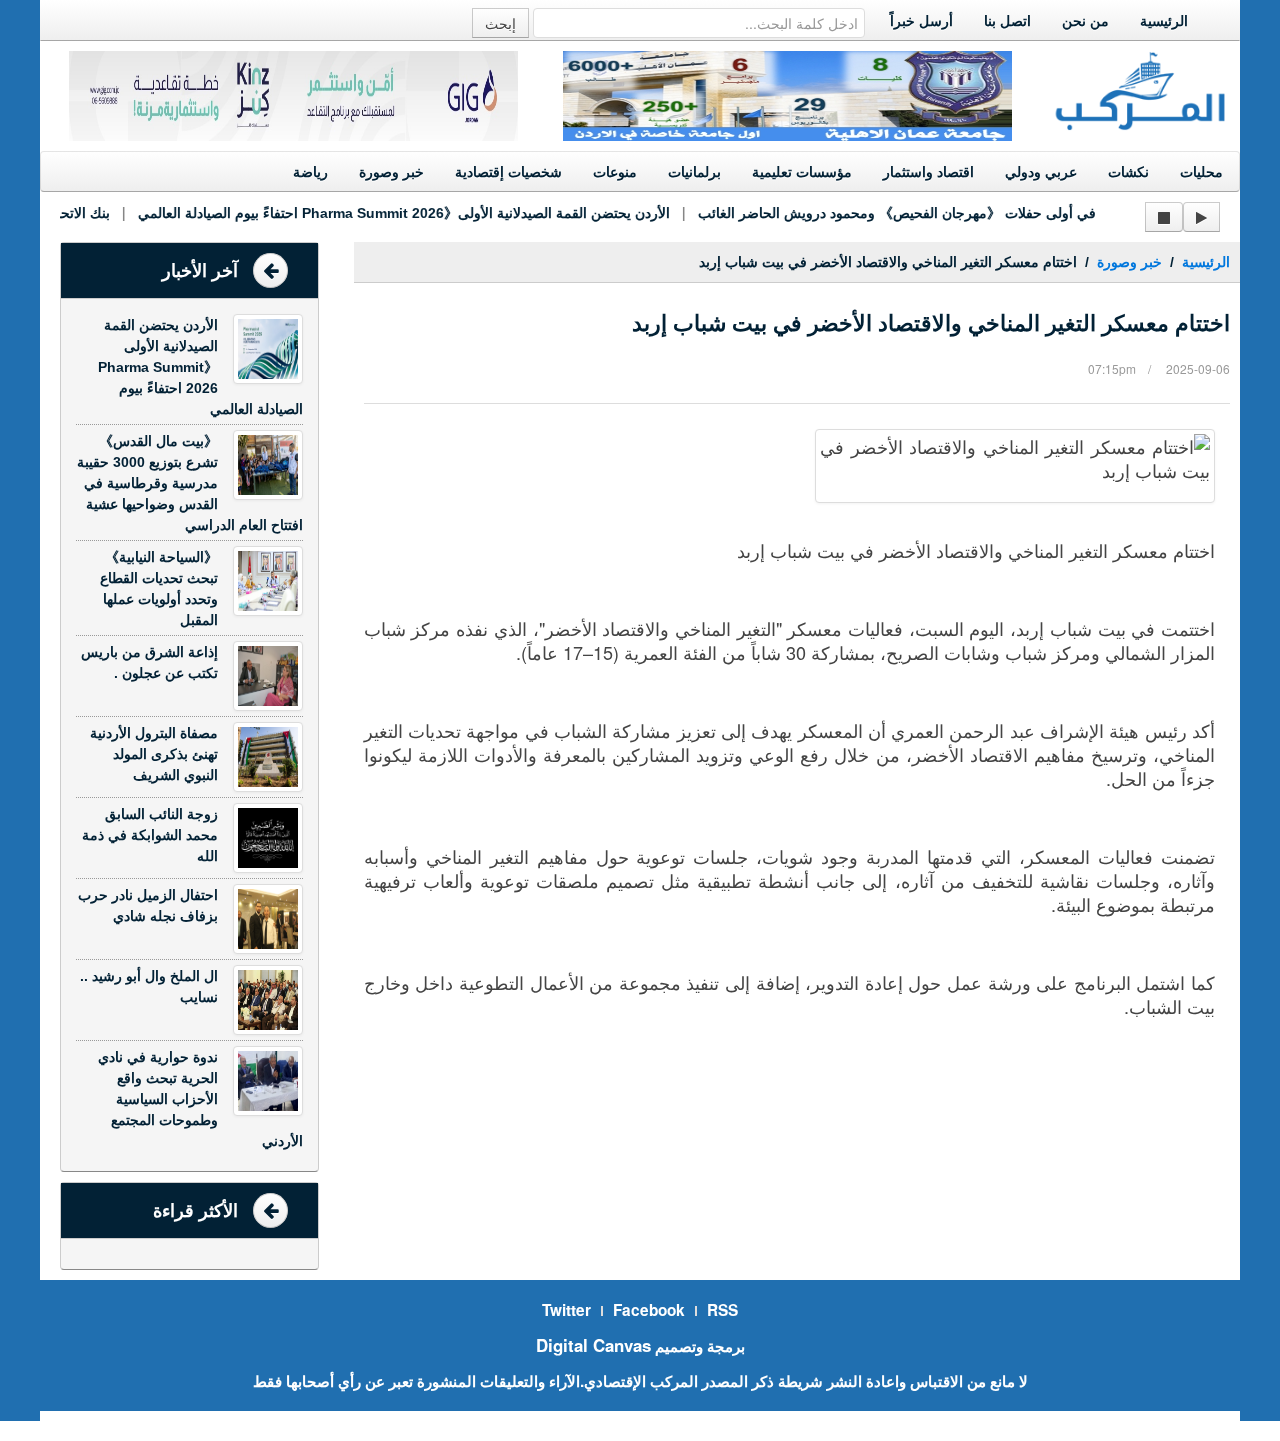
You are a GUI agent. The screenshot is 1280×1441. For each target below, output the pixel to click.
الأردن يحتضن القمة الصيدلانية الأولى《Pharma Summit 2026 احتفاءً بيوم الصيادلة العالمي (389, 213)
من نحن (1085, 21)
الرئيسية (1164, 21)
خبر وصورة (391, 172)
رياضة (310, 172)
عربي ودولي (1041, 172)
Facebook (649, 1310)
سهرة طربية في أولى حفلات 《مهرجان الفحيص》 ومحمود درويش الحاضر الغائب (920, 213)
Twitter (566, 1310)
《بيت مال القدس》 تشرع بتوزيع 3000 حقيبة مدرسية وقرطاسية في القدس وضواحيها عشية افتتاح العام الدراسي (190, 483)
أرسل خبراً (921, 21)
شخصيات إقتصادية (508, 172)
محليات (1201, 172)
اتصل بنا (1007, 21)
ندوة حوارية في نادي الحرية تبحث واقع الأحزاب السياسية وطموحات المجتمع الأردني (200, 1099)
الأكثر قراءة (195, 1211)
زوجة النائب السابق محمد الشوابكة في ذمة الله (150, 835)
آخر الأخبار (200, 271)
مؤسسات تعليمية (802, 172)
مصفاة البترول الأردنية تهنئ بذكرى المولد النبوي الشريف (154, 754)
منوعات (615, 172)
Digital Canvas (593, 1345)
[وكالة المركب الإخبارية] (1141, 89)
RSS (722, 1310)
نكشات (1128, 172)
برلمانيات (694, 172)
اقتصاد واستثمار (928, 172)
